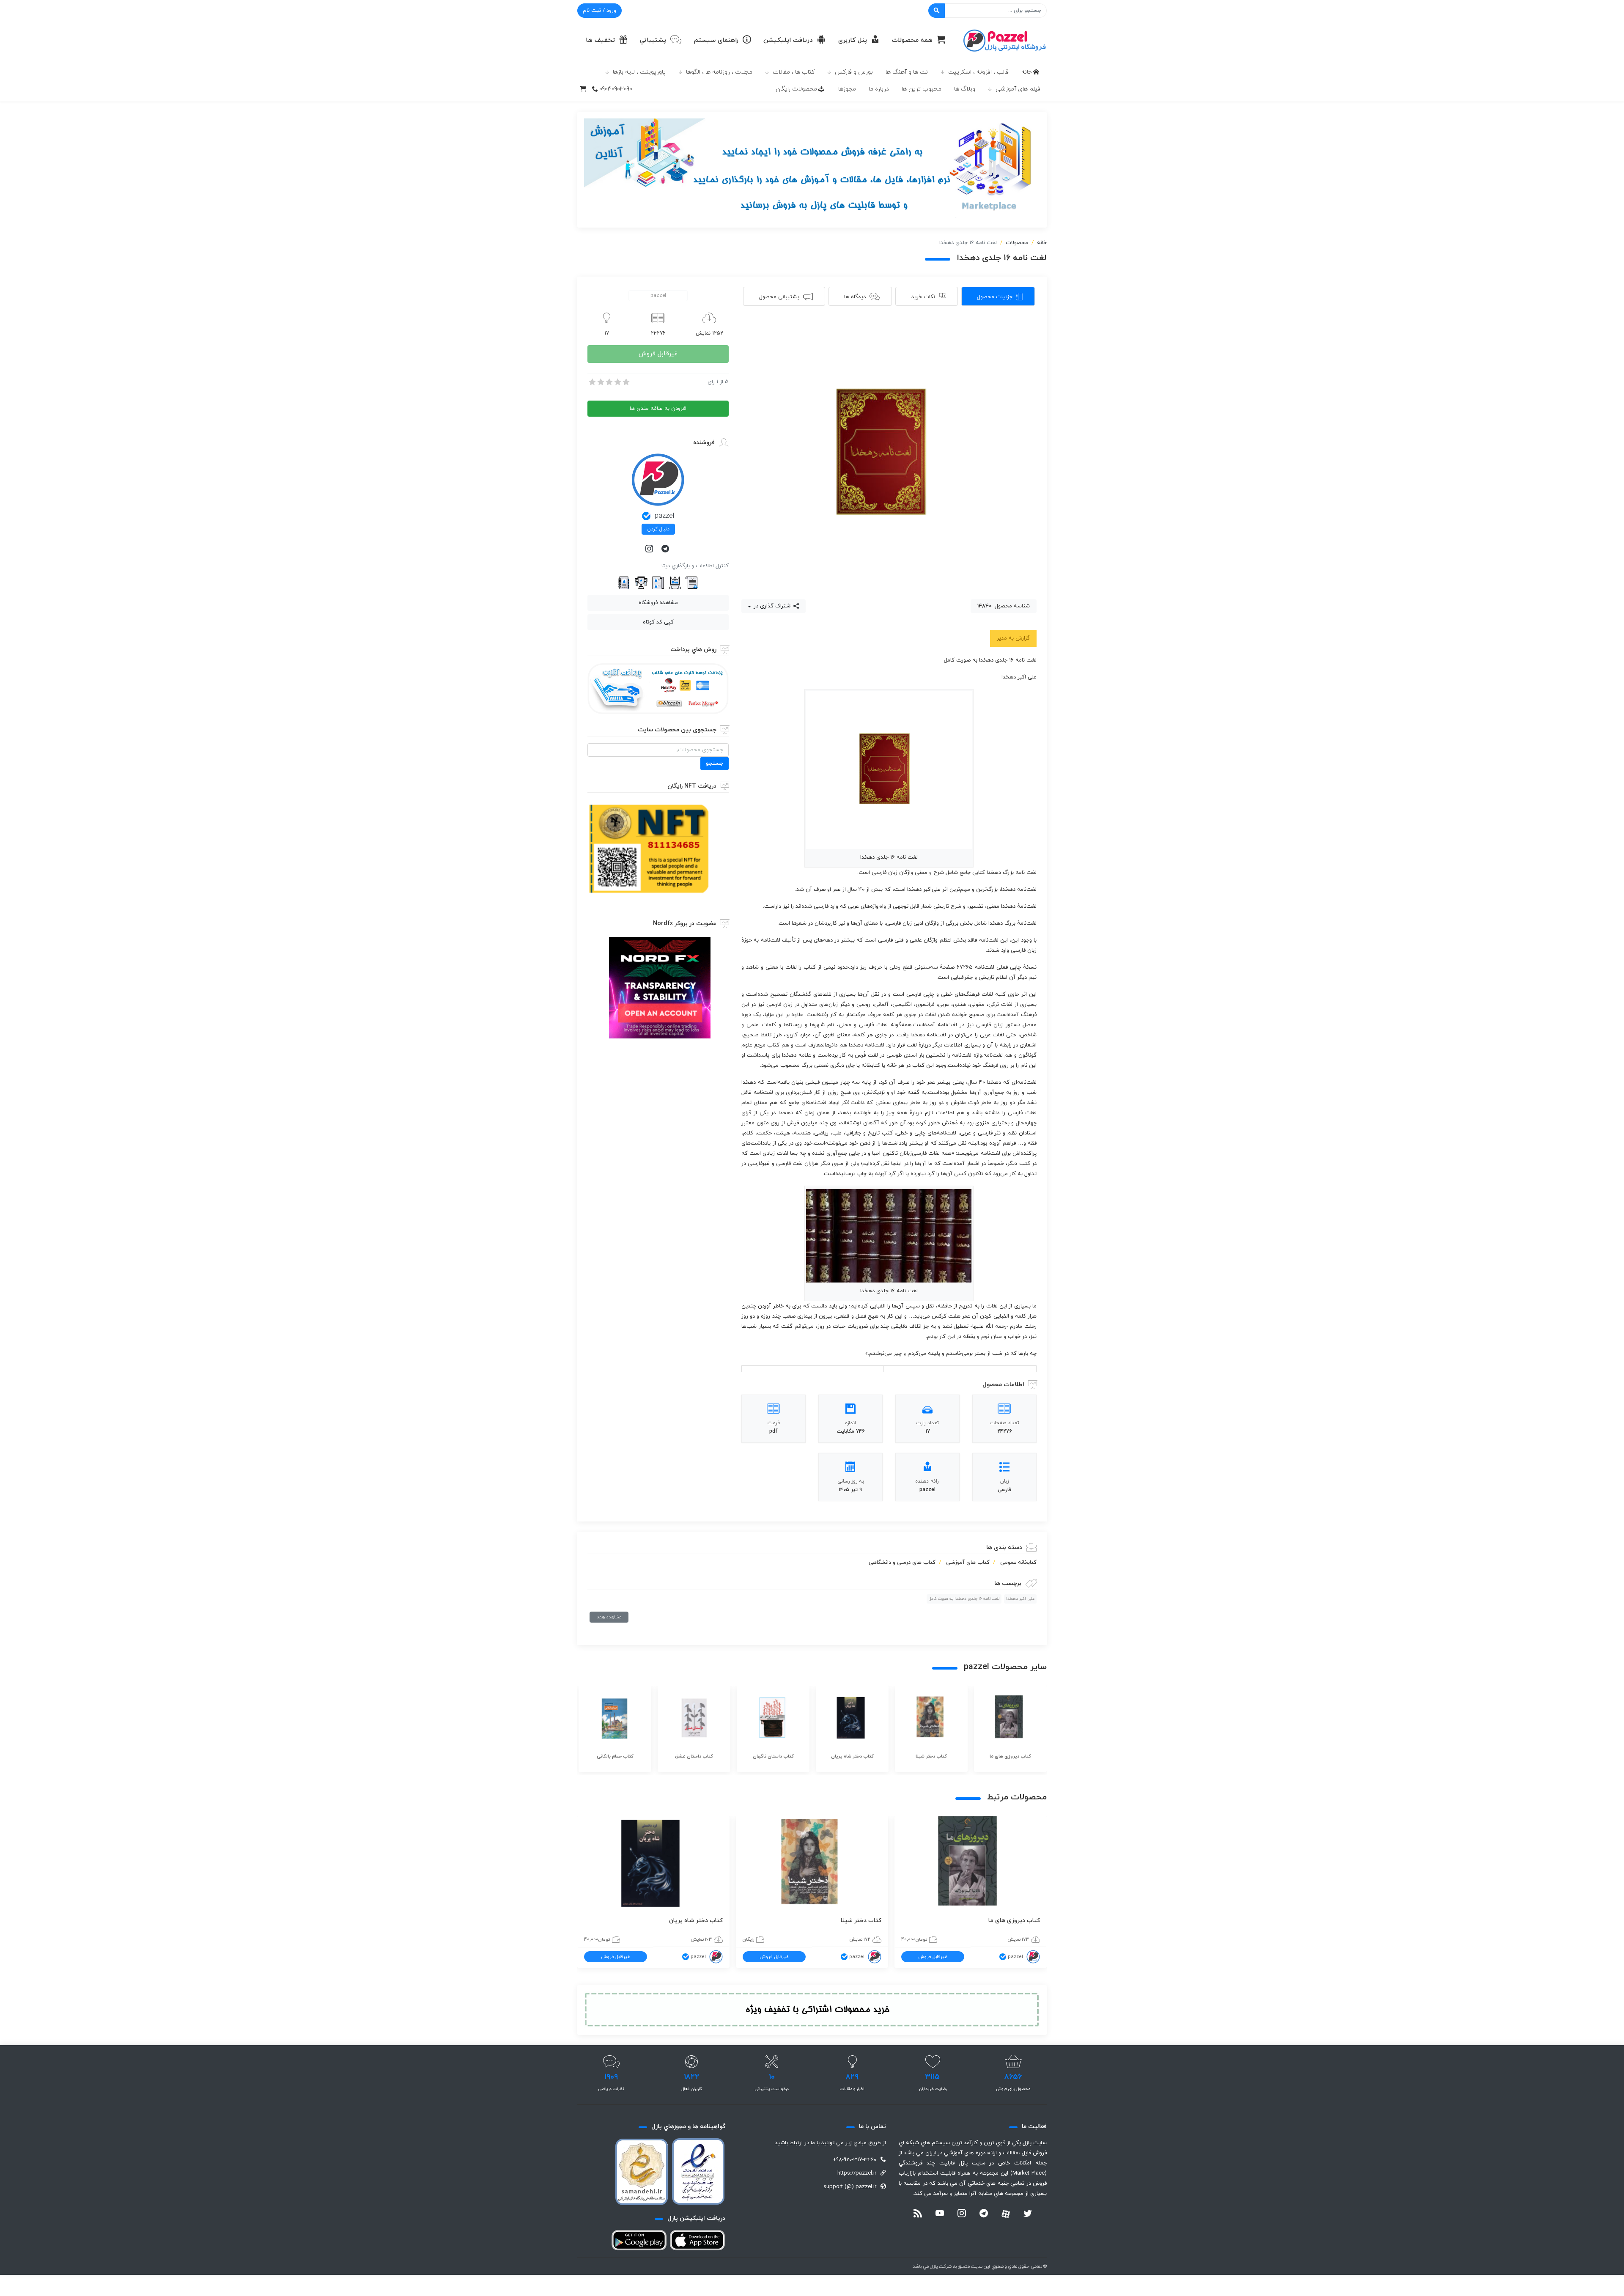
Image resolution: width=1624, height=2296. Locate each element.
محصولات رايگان (796, 89)
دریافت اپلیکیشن (788, 40)
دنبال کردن (658, 529)
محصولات (1017, 243)
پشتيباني (653, 40)
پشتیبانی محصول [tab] (779, 297)
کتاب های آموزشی (968, 1563)
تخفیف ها (600, 40)
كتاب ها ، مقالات (794, 72)
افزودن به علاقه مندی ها (658, 409)
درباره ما (879, 89)
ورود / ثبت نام (599, 11)
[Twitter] (1028, 2214)
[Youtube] (940, 2214)
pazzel (664, 516)
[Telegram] (666, 549)
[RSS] (918, 2214)
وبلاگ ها (965, 89)
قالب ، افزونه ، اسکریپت (978, 72)
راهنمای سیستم (716, 40)
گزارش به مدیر (1013, 638)
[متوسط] (609, 382)
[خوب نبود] (600, 382)
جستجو (715, 764)
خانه (1027, 72)
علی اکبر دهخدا (1020, 1599)
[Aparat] (1006, 2214)
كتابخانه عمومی (1018, 1563)
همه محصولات (912, 40)
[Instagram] (650, 549)
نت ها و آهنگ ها (907, 72)
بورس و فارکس (854, 72)
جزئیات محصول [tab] (995, 297)
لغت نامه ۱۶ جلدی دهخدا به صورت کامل (964, 1599)
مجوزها (847, 89)
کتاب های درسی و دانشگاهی (902, 1563)
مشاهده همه (609, 1617)
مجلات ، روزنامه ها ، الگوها (719, 72)
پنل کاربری (853, 40)
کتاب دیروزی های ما (1014, 1921)
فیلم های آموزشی (1018, 89)
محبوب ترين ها (922, 89)
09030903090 (616, 89)
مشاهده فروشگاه (658, 603)
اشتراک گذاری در (772, 606)
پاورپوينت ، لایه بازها (639, 72)
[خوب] (617, 382)
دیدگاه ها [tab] (855, 297)
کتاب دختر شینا (861, 1921)
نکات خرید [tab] (923, 297)
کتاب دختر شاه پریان (696, 1921)
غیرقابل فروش (658, 354)
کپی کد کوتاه (658, 622)
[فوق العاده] (625, 382)
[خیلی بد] (592, 382)
